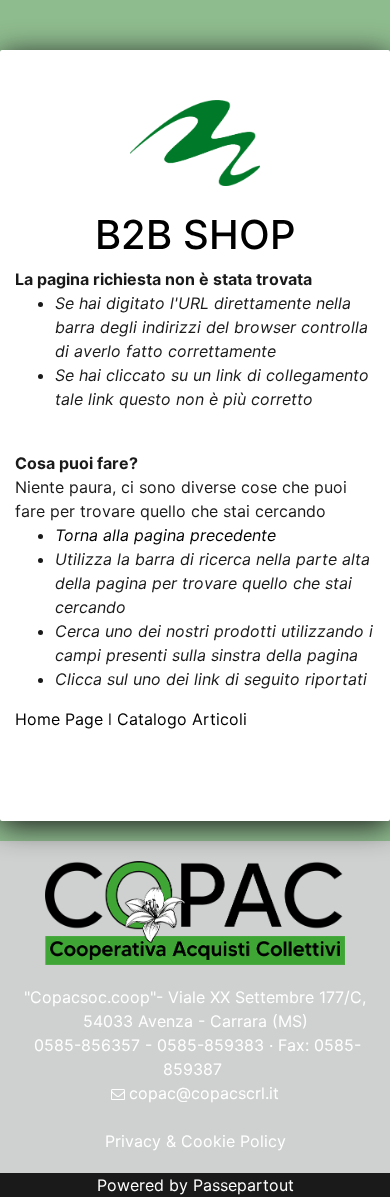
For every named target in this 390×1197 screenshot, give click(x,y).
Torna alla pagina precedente (165, 535)
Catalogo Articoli (182, 719)
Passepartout (243, 1185)
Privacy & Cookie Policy (195, 1141)
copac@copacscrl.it (204, 1093)
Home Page (61, 719)
